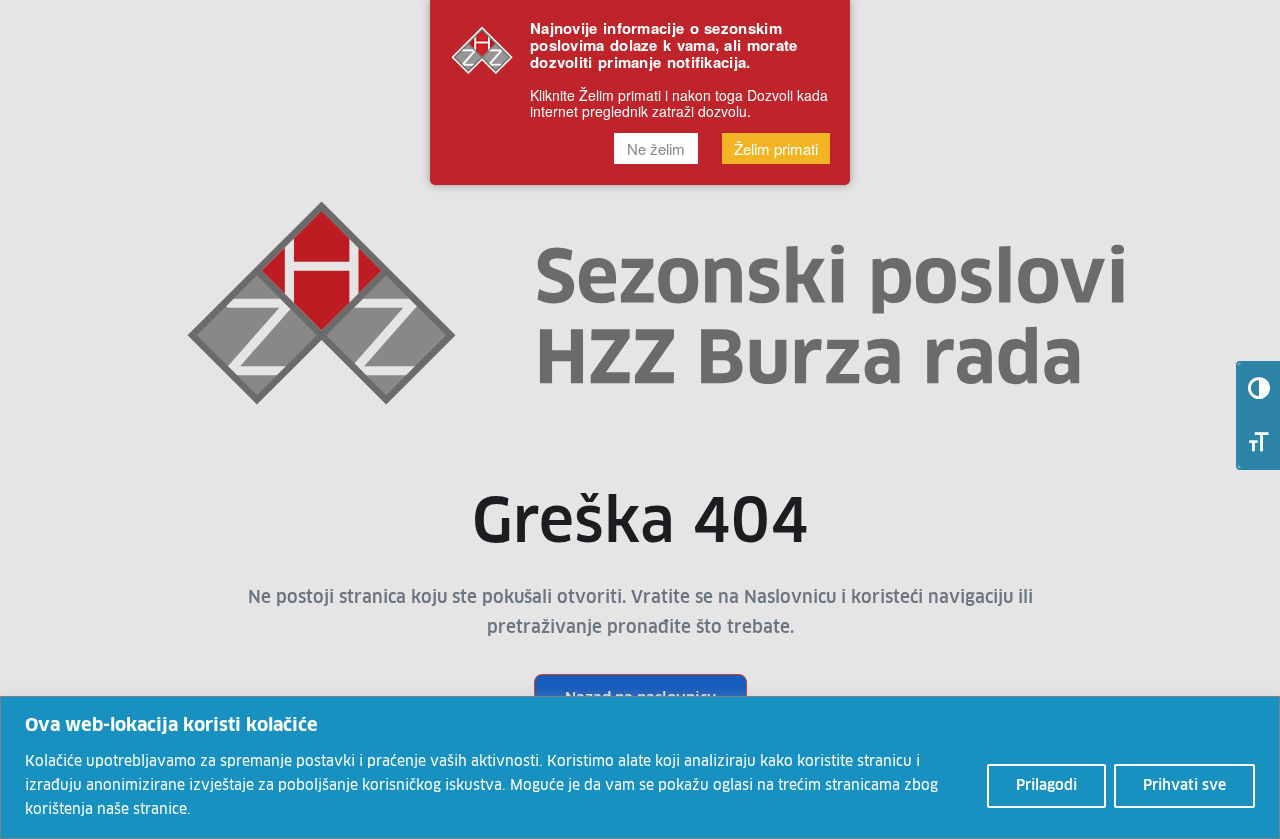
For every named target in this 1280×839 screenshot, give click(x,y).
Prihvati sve (1184, 786)
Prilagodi (1046, 786)
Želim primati (776, 149)
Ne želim (656, 149)
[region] (640, 767)
